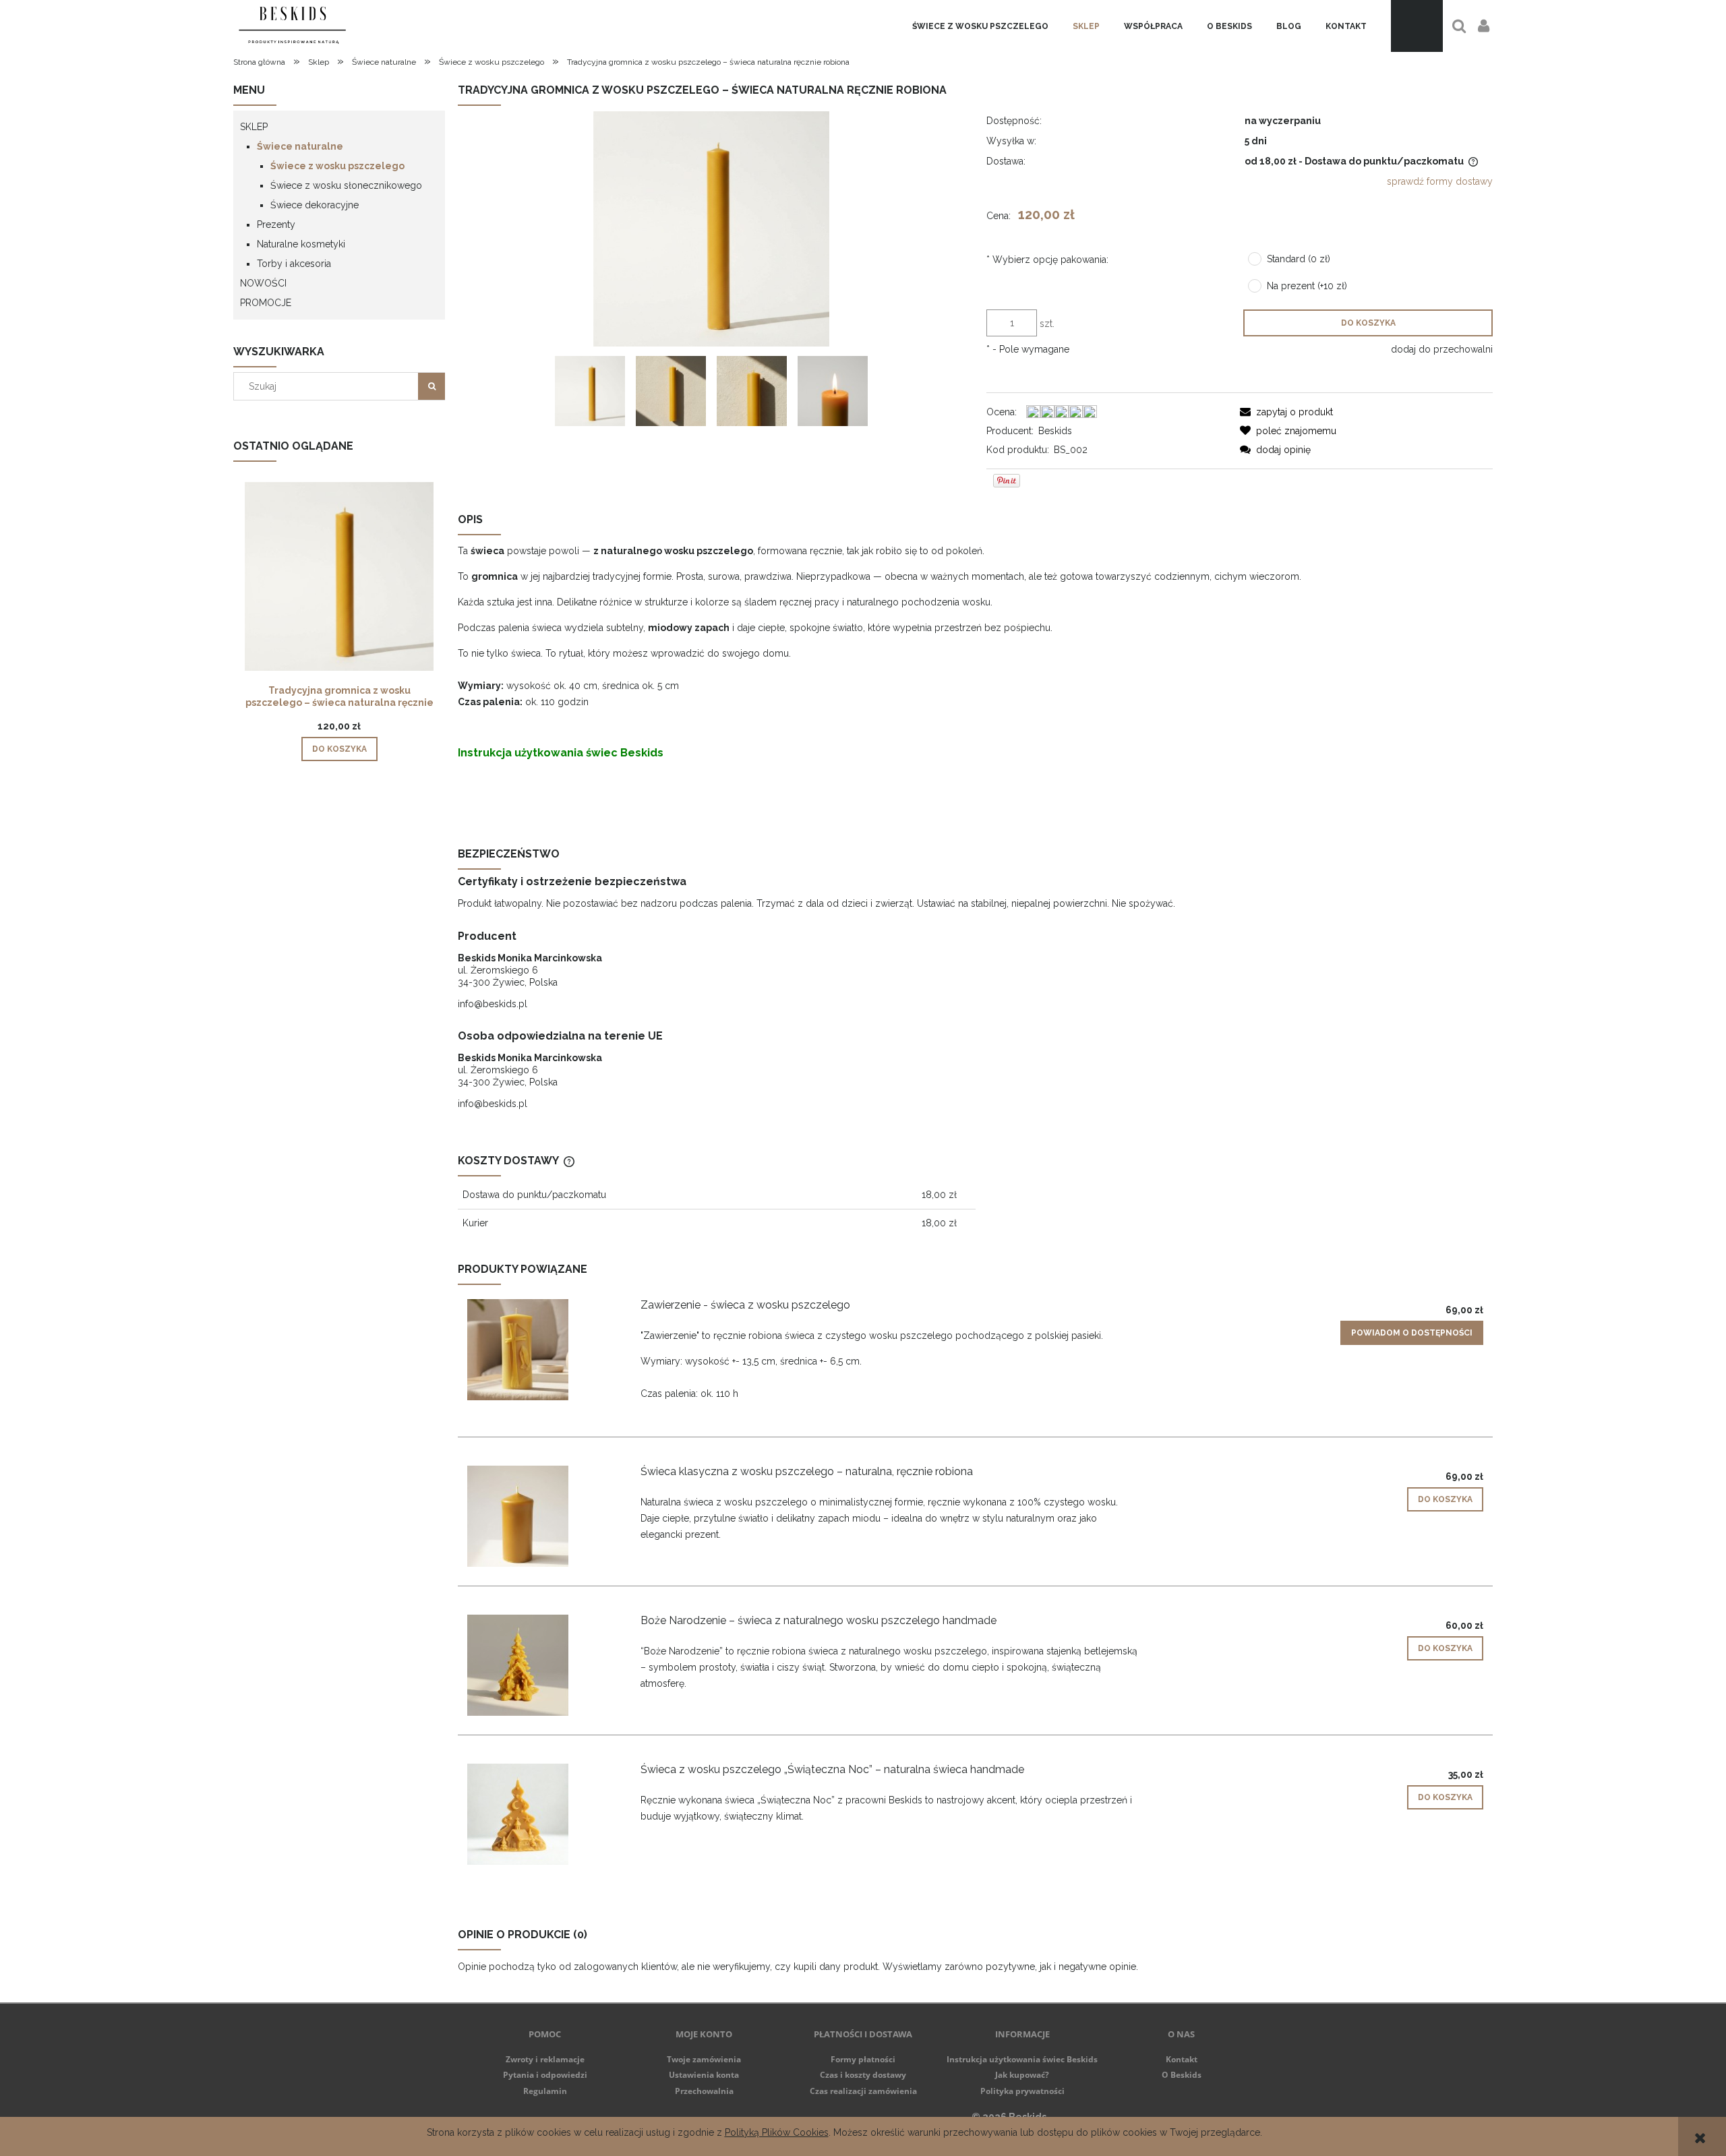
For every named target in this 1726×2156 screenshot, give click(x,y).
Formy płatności (863, 2059)
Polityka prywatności (1022, 2091)
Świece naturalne (300, 146)
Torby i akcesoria (294, 264)
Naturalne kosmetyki (301, 244)
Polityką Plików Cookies (777, 2132)
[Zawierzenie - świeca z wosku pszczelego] (543, 1350)
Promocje (266, 303)
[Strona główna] (292, 26)
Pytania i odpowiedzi (545, 2075)
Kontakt (1182, 2059)
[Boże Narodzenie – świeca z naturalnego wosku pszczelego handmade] (543, 1665)
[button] (1286, 412)
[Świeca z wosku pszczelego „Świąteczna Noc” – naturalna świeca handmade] (543, 1814)
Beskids (1055, 431)
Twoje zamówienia (704, 2059)
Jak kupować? (1022, 2075)
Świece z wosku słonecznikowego (346, 185)
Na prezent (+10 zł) (1307, 286)
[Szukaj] (431, 386)
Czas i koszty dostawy (863, 2075)
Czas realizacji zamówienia (863, 2091)
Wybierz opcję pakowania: (1047, 260)
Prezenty (276, 224)
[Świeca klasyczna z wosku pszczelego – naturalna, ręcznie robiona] (543, 1516)
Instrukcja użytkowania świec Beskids (561, 753)
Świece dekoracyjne (315, 205)
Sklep (254, 127)
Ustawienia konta (704, 2075)
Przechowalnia (704, 2091)
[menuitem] (980, 26)
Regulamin (545, 2091)
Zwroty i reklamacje (545, 2059)
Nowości (263, 283)
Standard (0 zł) (1299, 259)
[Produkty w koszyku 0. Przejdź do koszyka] (1417, 26)
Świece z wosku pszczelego (337, 166)
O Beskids (1182, 2075)
